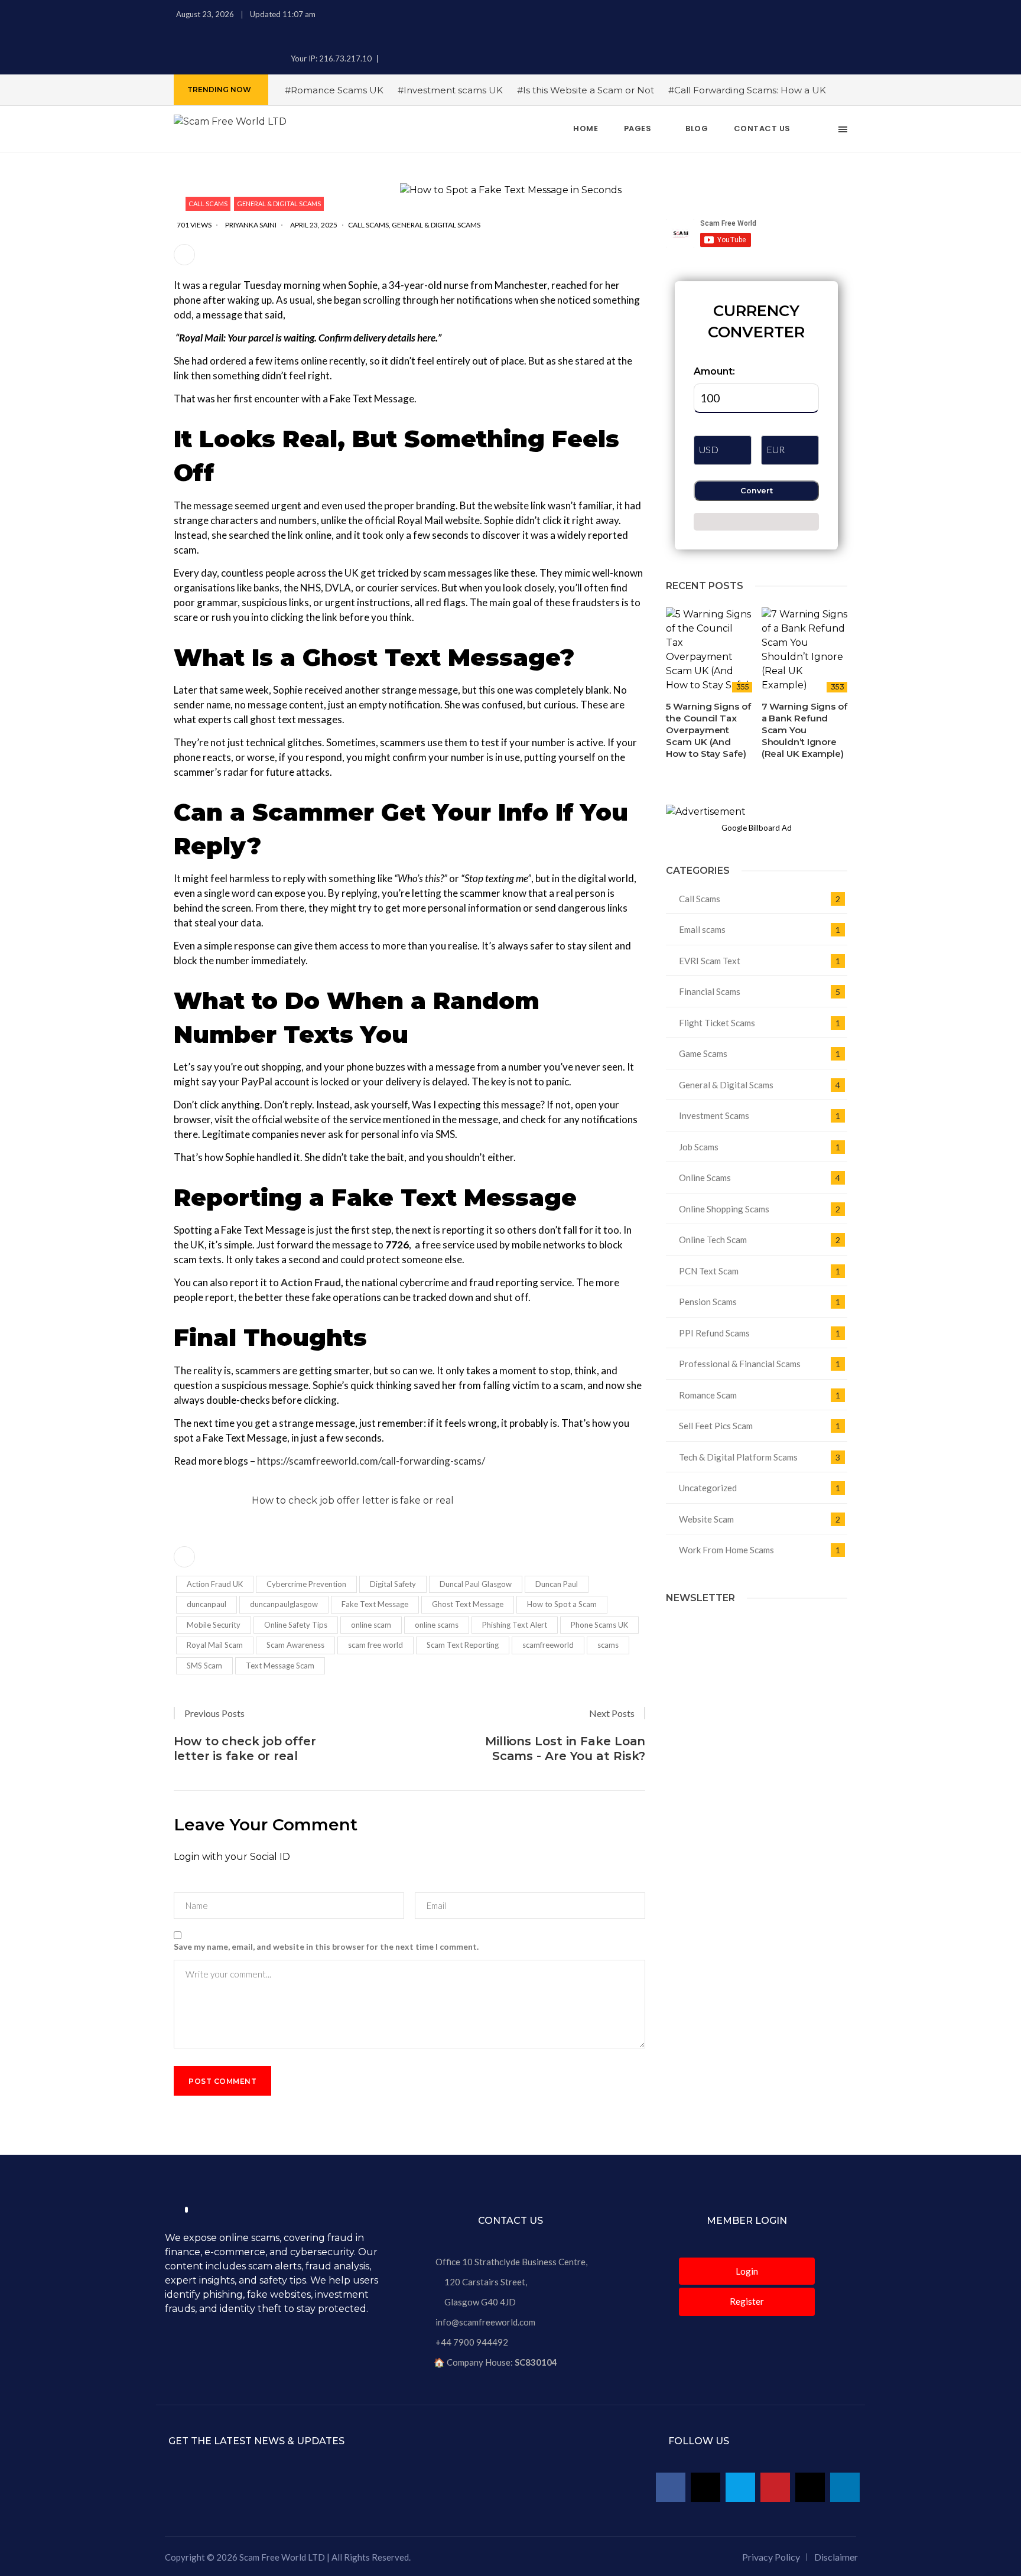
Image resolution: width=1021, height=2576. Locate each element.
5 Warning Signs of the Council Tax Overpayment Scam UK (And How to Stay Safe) (708, 730)
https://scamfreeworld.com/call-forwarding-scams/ (371, 1461)
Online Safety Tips (296, 1625)
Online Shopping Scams (724, 1209)
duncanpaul (207, 1604)
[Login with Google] (185, 1877)
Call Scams (208, 204)
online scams (437, 1625)
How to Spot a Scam (562, 1604)
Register (747, 2301)
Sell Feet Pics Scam (716, 1426)
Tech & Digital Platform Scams (738, 1457)
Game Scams (703, 1053)
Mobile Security (214, 1625)
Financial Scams (710, 991)
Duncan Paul (557, 1584)
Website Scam (706, 1519)
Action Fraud (311, 1282)
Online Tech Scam (713, 1240)
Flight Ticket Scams (717, 1023)
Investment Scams (714, 1115)
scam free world (375, 1645)
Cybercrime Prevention (306, 1584)
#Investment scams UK (450, 90)
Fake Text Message (375, 1604)
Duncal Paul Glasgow (476, 1584)
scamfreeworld (548, 1645)
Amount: (714, 371)
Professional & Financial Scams (740, 1364)
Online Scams (705, 1178)
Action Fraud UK (215, 1584)
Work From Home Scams (726, 1550)
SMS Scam (204, 1666)
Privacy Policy (771, 2557)
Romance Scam (708, 1395)
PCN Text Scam (709, 1271)
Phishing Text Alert (515, 1625)
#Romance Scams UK (334, 90)
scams (608, 1645)
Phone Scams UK (599, 1625)
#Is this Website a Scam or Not (586, 90)
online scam (371, 1625)
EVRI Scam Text (710, 961)
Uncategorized (708, 1488)
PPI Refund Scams (714, 1333)
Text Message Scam (280, 1666)
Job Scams (699, 1147)
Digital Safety (393, 1584)
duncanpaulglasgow (284, 1604)
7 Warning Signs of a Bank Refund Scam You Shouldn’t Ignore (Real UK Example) (804, 730)
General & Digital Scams (279, 204)
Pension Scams (708, 1302)
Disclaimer (836, 2557)
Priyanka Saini (251, 225)
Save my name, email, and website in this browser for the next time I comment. (326, 1946)
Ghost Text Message (468, 1604)
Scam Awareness (295, 1645)
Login (747, 2271)
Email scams (702, 929)
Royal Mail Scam (215, 1645)
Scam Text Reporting (463, 1645)
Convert (757, 491)
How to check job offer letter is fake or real (353, 1500)
